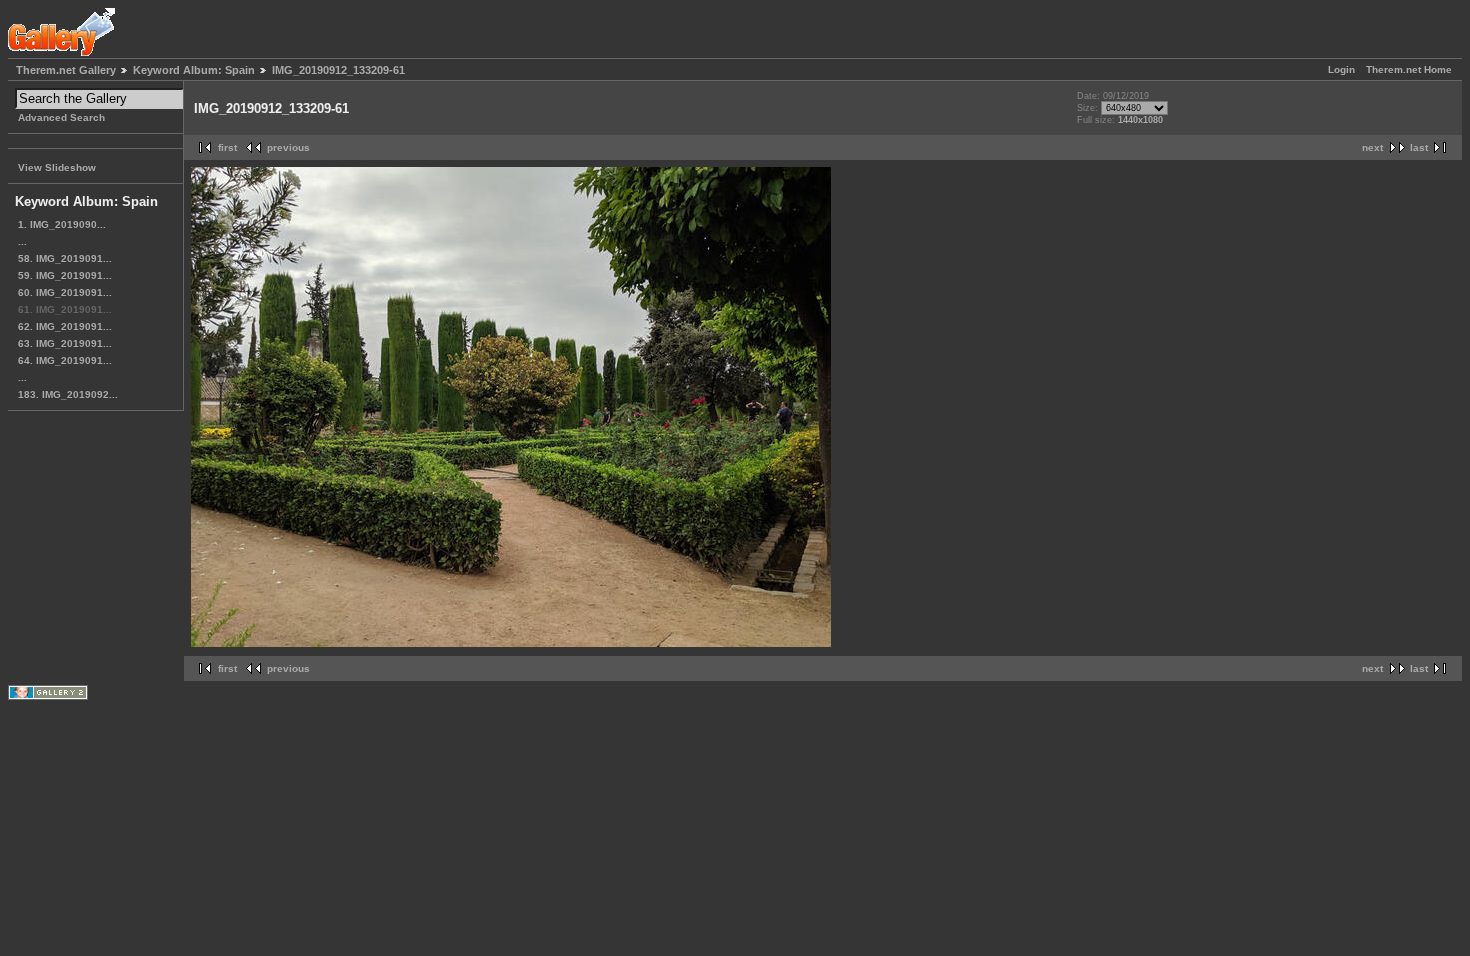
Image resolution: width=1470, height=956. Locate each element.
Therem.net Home (1409, 69)
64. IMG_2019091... (65, 360)
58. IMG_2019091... (65, 258)
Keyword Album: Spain (194, 70)
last (1419, 147)
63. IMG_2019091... (65, 343)
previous (288, 147)
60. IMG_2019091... (65, 292)
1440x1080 (1140, 120)
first (227, 147)
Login (1341, 69)
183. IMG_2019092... (68, 394)
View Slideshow (57, 167)
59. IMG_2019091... (65, 275)
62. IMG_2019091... (65, 326)
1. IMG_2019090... (62, 224)
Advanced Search (61, 117)
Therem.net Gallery (66, 70)
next (1372, 147)
